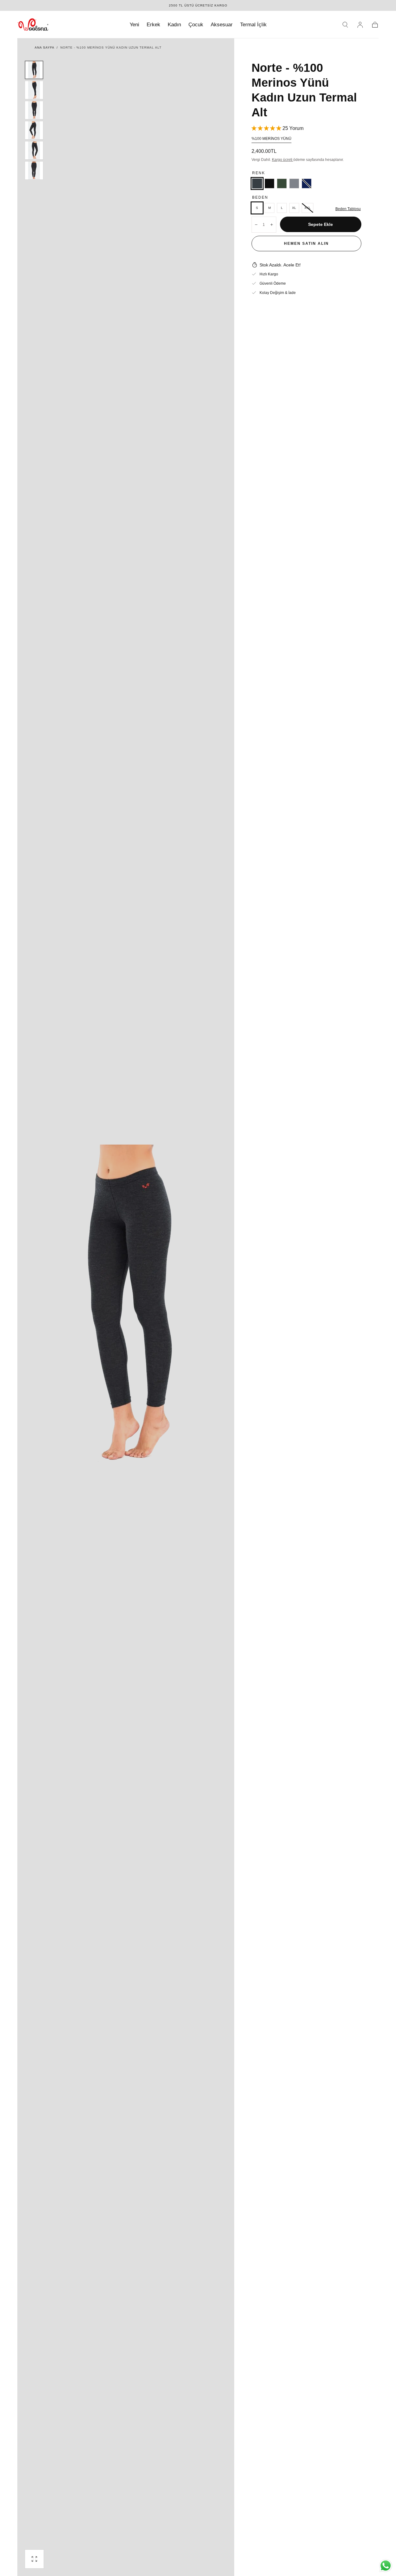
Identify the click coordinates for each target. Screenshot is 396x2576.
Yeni (134, 25)
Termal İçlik (253, 25)
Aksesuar (222, 25)
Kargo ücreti (283, 160)
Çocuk (196, 25)
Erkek (153, 25)
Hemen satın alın (306, 244)
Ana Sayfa (44, 47)
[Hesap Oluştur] (360, 25)
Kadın (174, 25)
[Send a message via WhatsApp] (386, 2566)
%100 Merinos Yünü (271, 139)
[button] (345, 25)
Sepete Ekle (321, 224)
